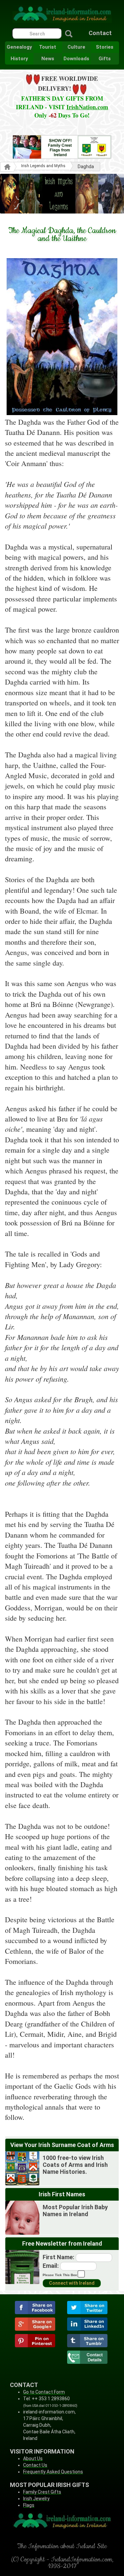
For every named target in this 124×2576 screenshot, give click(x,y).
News (48, 59)
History (19, 59)
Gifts (105, 59)
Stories (105, 47)
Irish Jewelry (36, 2499)
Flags (29, 2505)
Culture (76, 47)
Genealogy (19, 47)
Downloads (76, 59)
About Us (33, 2458)
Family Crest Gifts (42, 2492)
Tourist (48, 47)
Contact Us (35, 2465)
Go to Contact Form (44, 2392)
